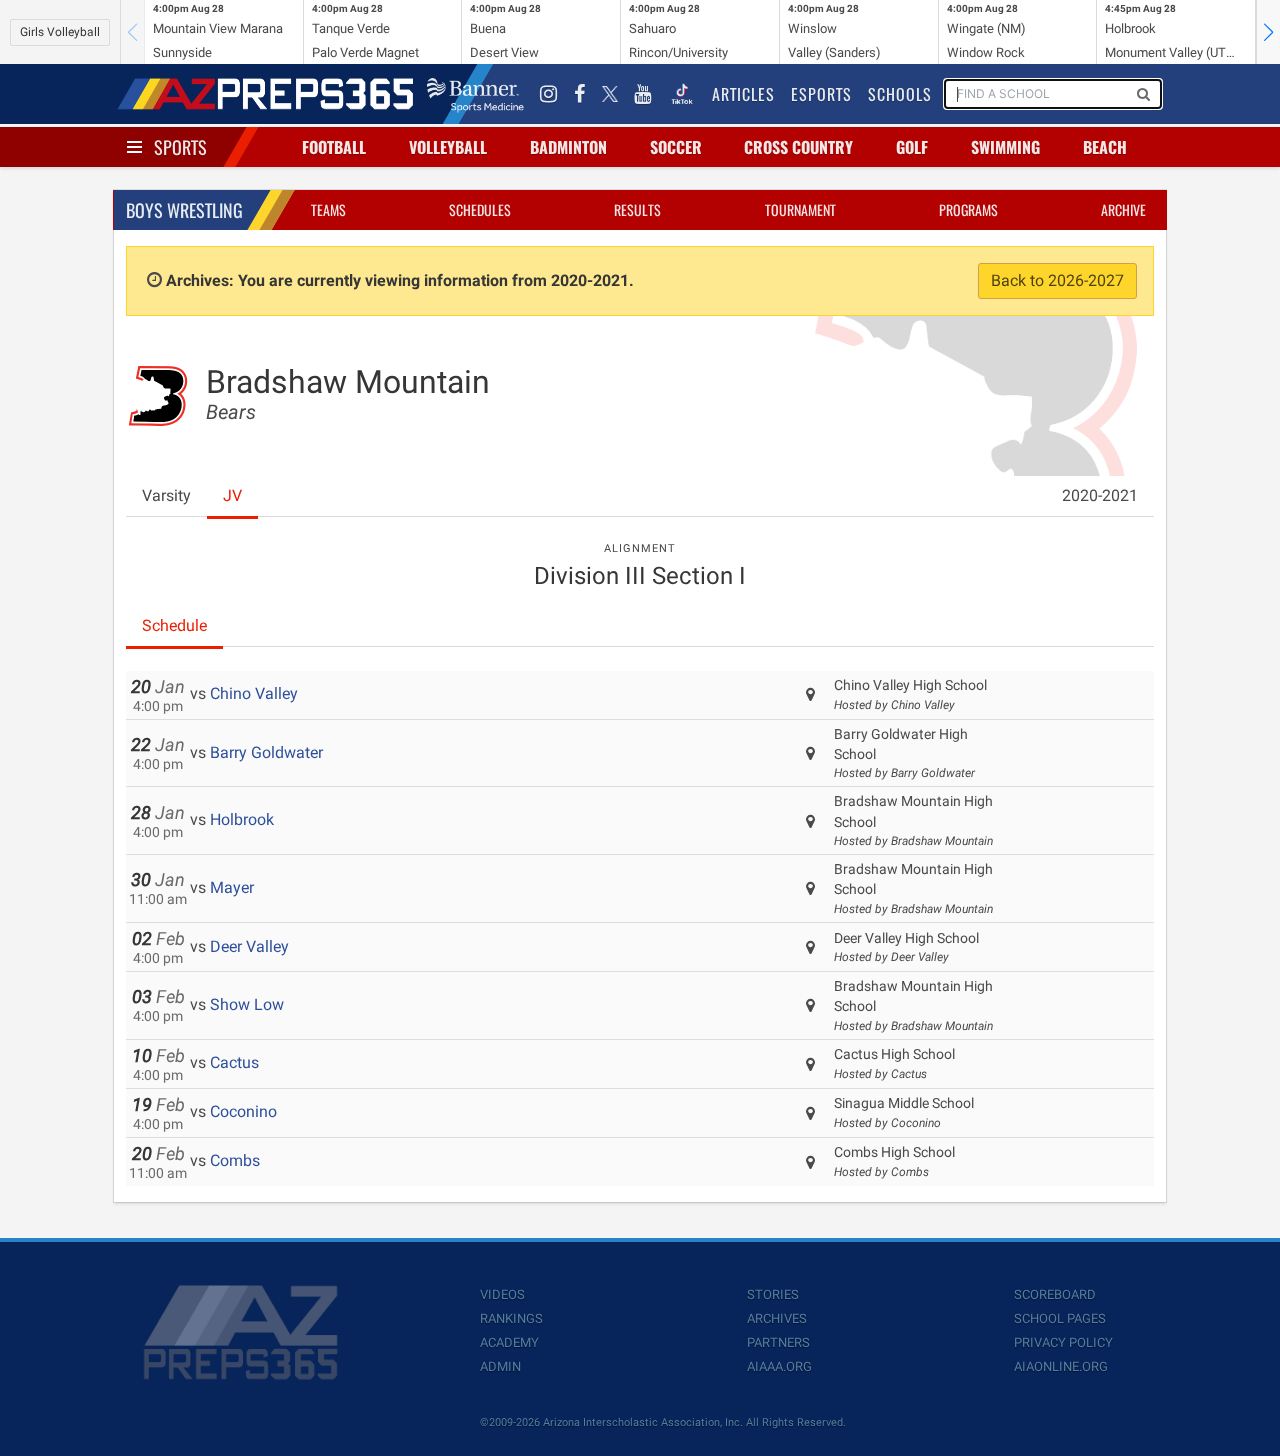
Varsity (166, 495)
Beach (1105, 147)
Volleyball (448, 147)
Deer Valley (249, 946)
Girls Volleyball (60, 32)
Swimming (1005, 147)
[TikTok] (682, 94)
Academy (509, 1342)
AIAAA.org (779, 1366)
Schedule (174, 625)
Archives (777, 1318)
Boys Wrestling (184, 210)
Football (334, 147)
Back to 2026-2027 (1057, 280)
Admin (500, 1366)
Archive (1123, 209)
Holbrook (242, 819)
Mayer (232, 887)
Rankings (511, 1318)
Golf (912, 147)
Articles (743, 94)
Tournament (800, 209)
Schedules (480, 209)
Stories (773, 1294)
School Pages (1060, 1318)
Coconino (243, 1111)
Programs (968, 209)
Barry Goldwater (266, 752)
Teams (328, 209)
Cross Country (798, 147)
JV (232, 495)
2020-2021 (1100, 495)
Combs (235, 1160)
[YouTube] (643, 94)
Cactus (234, 1062)
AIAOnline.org (1061, 1366)
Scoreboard (1055, 1294)
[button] (1268, 32)
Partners (778, 1342)
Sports (180, 147)
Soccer (676, 147)
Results (637, 209)
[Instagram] (549, 94)
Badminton (568, 147)
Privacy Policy (1063, 1342)
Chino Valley (254, 693)
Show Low (247, 1004)
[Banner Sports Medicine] (475, 94)
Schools (900, 94)
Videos (502, 1294)
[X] (610, 94)
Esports (821, 94)
